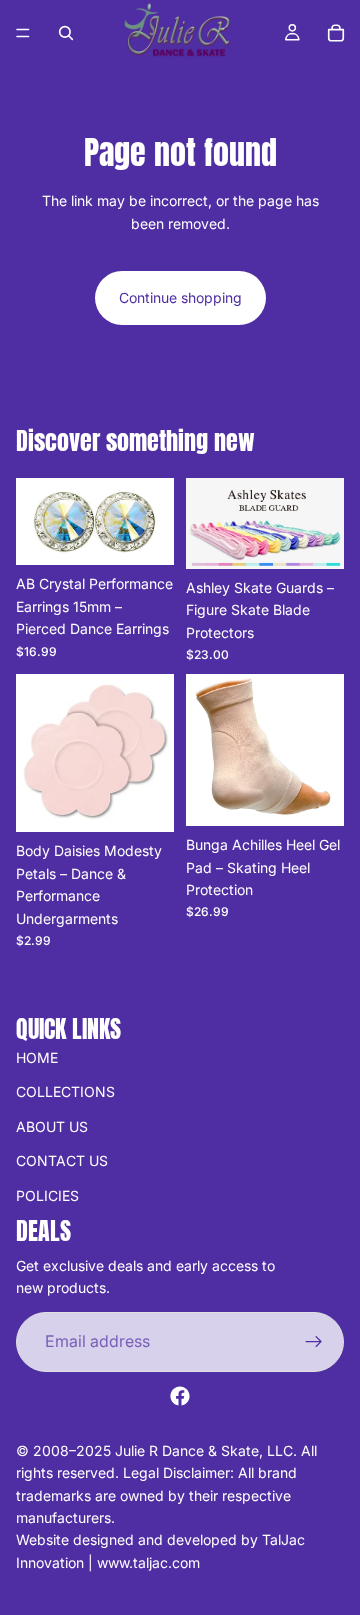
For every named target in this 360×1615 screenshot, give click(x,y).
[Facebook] (180, 1396)
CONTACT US (62, 1160)
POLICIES (47, 1194)
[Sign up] (314, 1342)
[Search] (66, 33)
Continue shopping (180, 297)
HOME (37, 1057)
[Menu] (23, 33)
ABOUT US (52, 1126)
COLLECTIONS (65, 1091)
